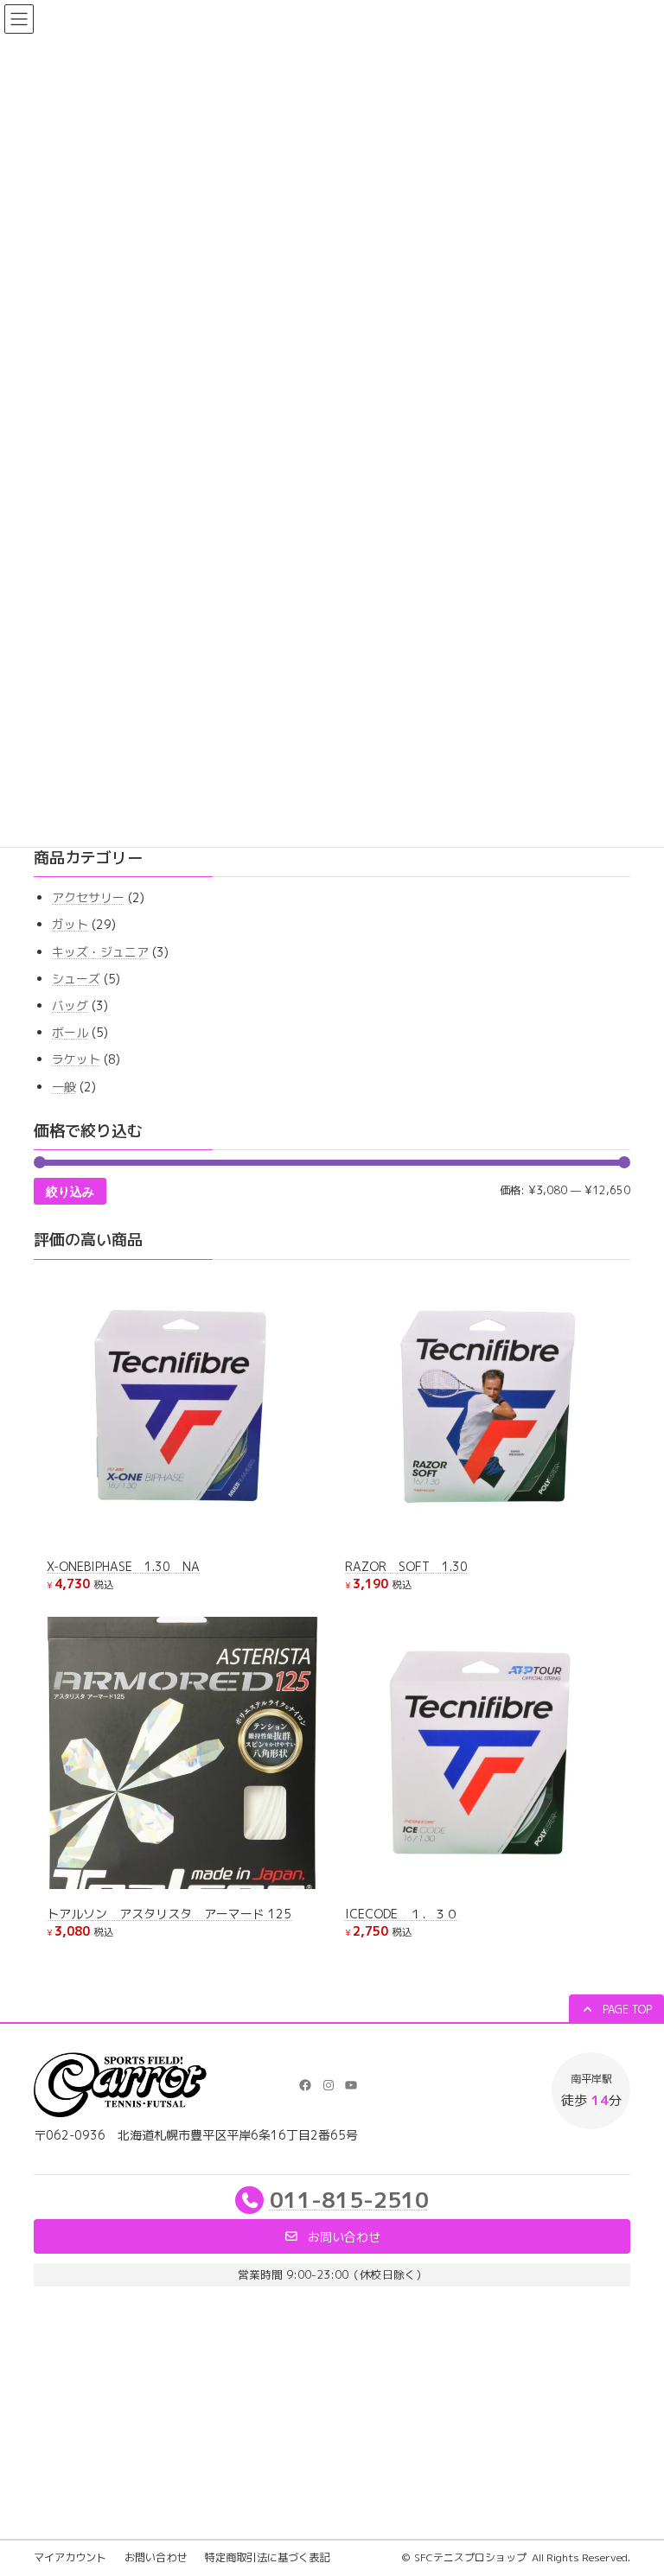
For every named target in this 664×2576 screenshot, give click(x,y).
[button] (616, 2010)
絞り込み (70, 1192)
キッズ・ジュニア (100, 952)
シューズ (76, 979)
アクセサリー (88, 898)
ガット (70, 925)
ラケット (76, 1060)
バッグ (70, 1005)
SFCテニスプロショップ (470, 2557)
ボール (70, 1032)
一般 (64, 1087)
